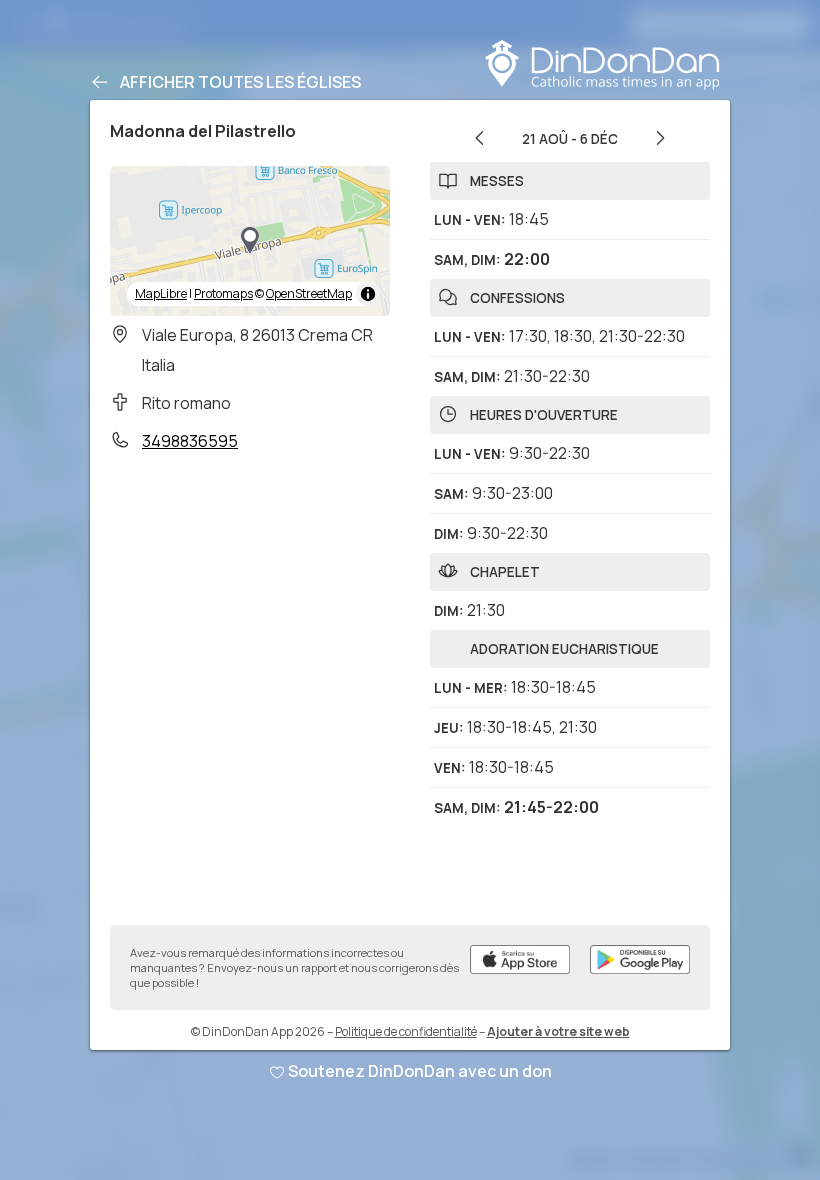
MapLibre (161, 293)
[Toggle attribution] (368, 294)
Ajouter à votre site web (558, 1031)
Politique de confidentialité (406, 1031)
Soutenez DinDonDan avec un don (420, 1071)
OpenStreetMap (309, 293)
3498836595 (190, 441)
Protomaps (223, 293)
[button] (250, 241)
